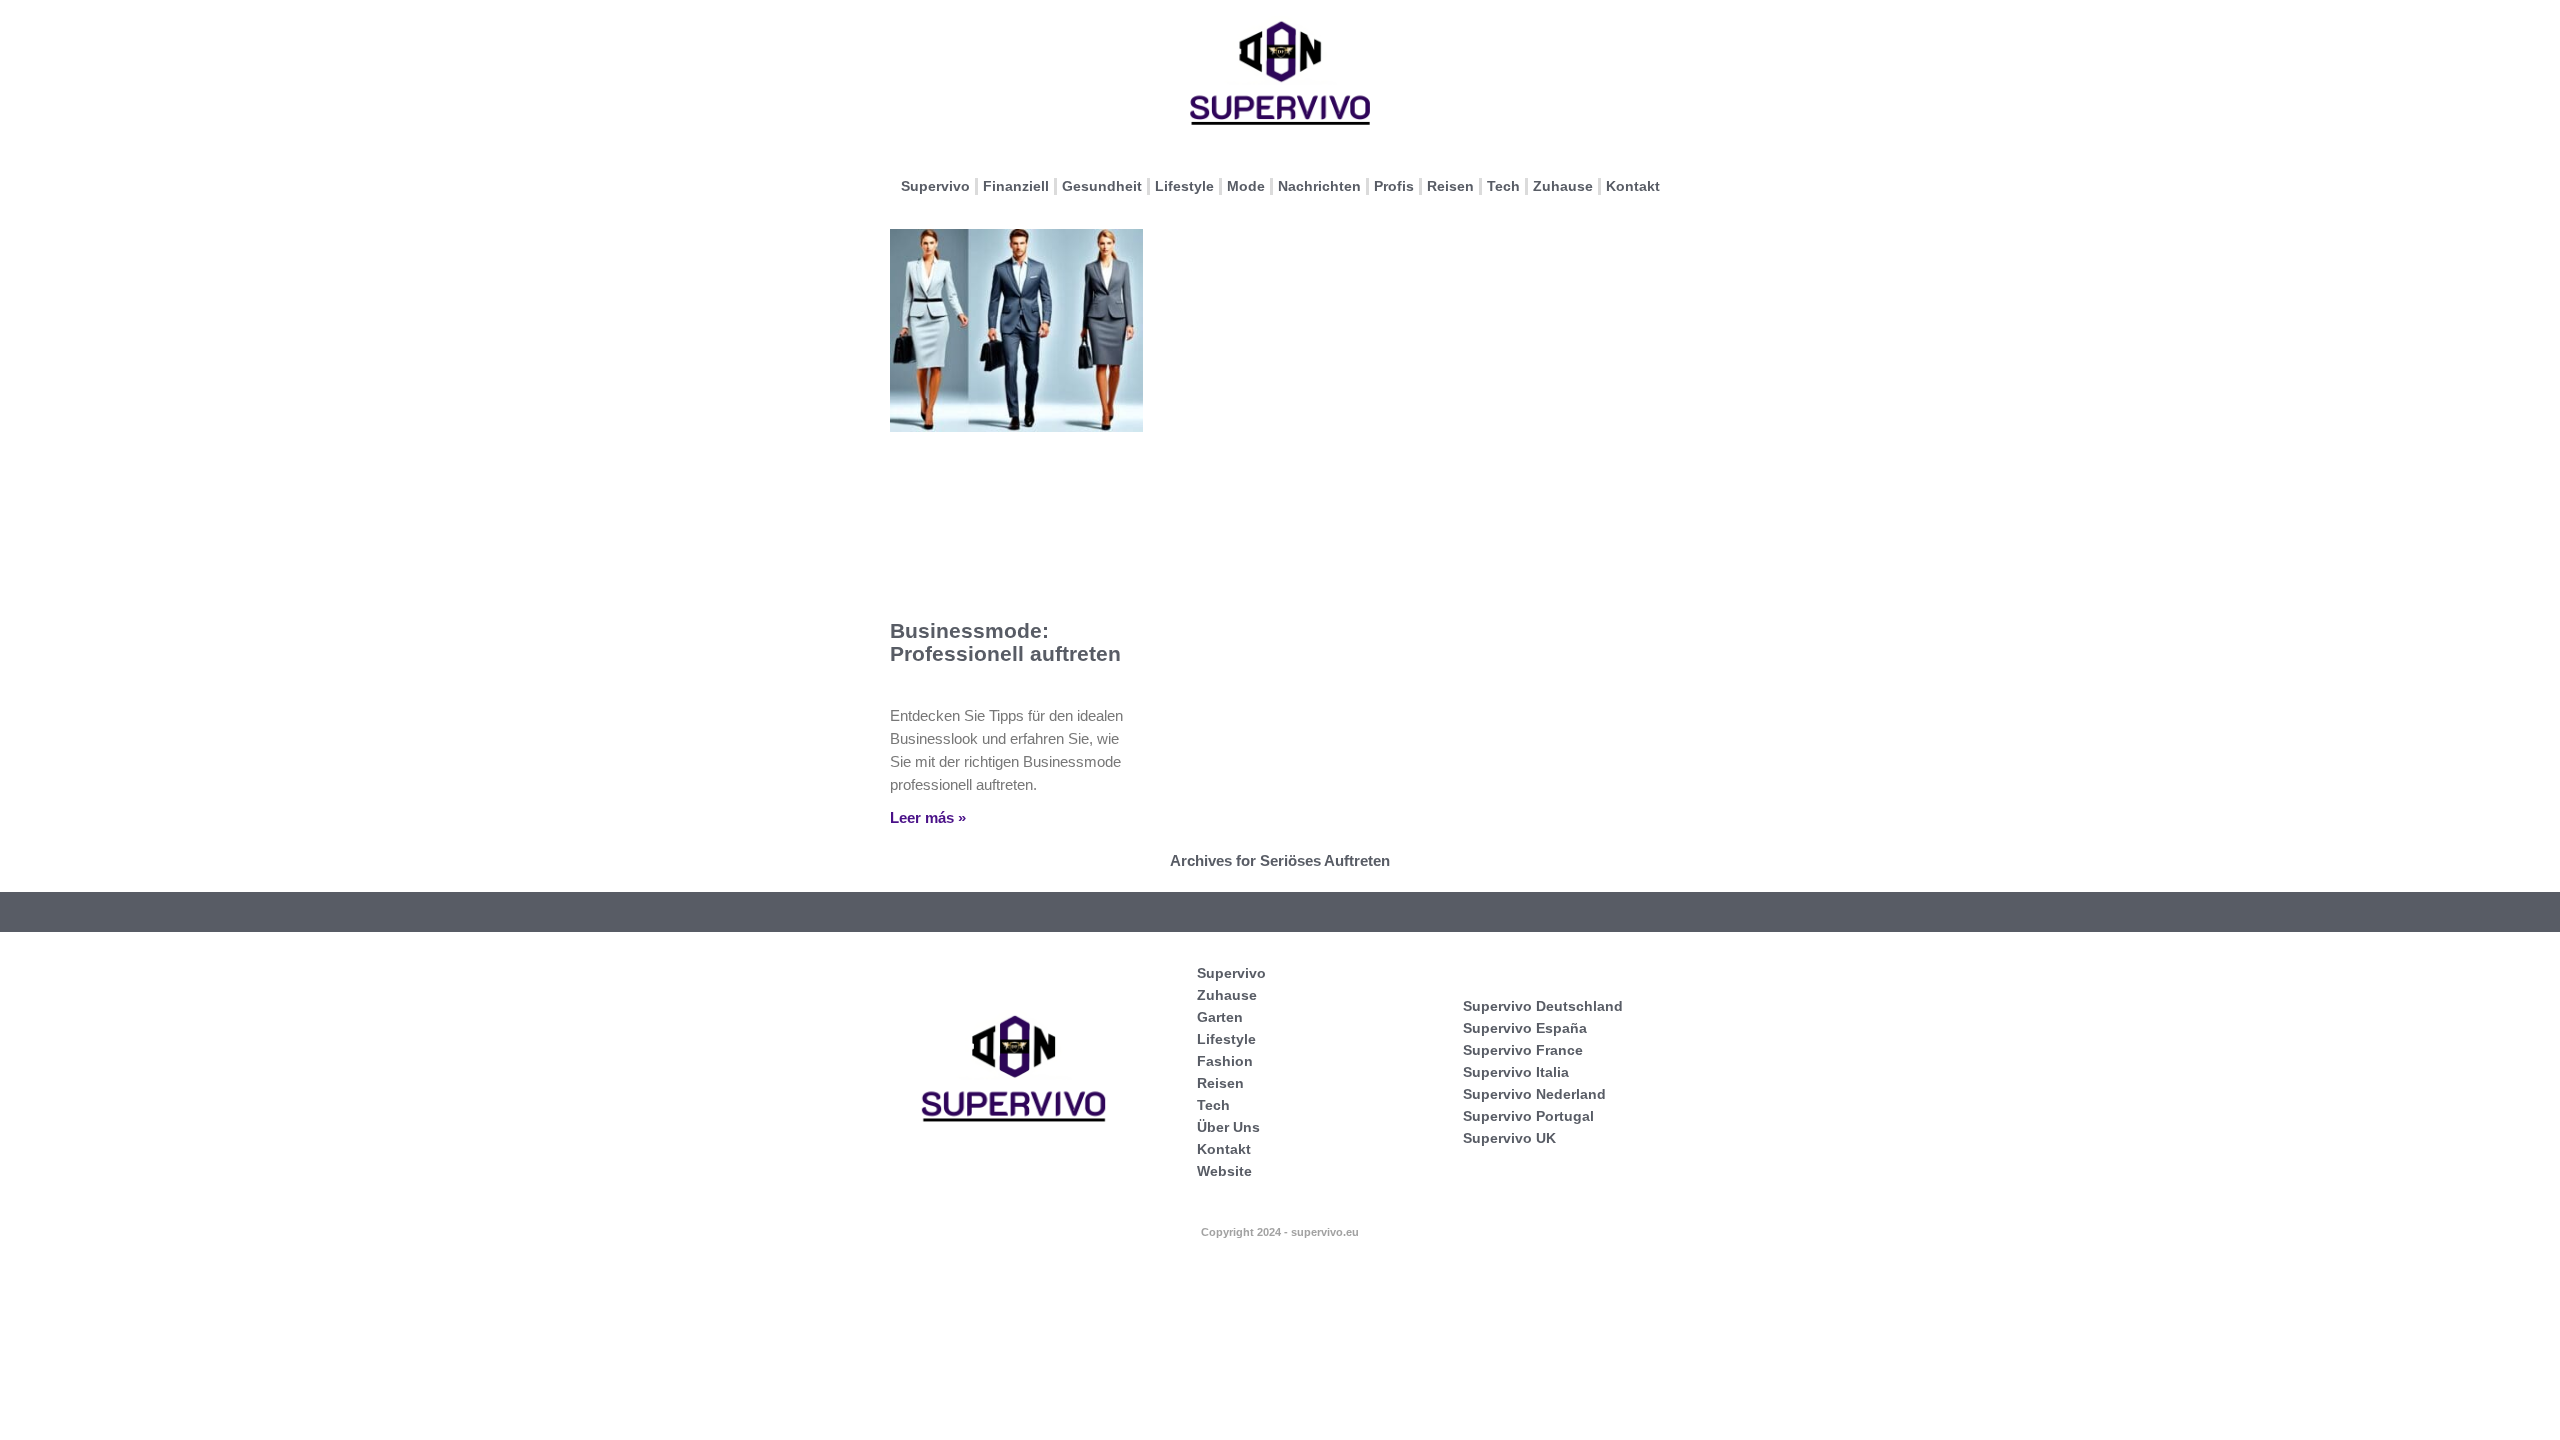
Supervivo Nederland (1534, 1094)
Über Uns (1228, 1127)
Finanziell (1016, 186)
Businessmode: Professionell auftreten (1005, 642)
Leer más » (928, 817)
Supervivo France (1523, 1050)
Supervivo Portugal (1528, 1116)
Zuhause (1563, 186)
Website (1224, 1171)
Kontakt (1633, 186)
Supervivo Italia (1516, 1072)
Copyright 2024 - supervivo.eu (1280, 1232)
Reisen (1450, 186)
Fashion (1225, 1061)
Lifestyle (1184, 186)
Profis (1394, 186)
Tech (1503, 186)
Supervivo (935, 186)
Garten (1220, 1017)
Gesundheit (1102, 186)
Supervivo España (1525, 1028)
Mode (1246, 186)
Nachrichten (1319, 186)
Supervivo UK (1509, 1138)
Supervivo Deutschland (1543, 1006)
